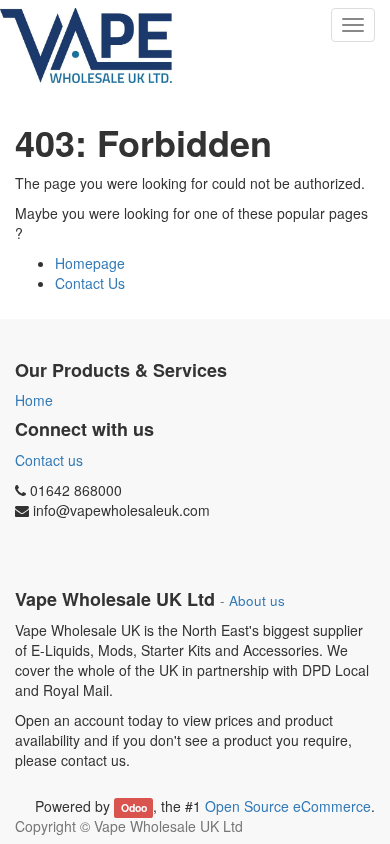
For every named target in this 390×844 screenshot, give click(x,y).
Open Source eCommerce (288, 806)
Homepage (90, 263)
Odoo (134, 807)
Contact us (49, 460)
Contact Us (90, 283)
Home (34, 400)
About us (257, 600)
